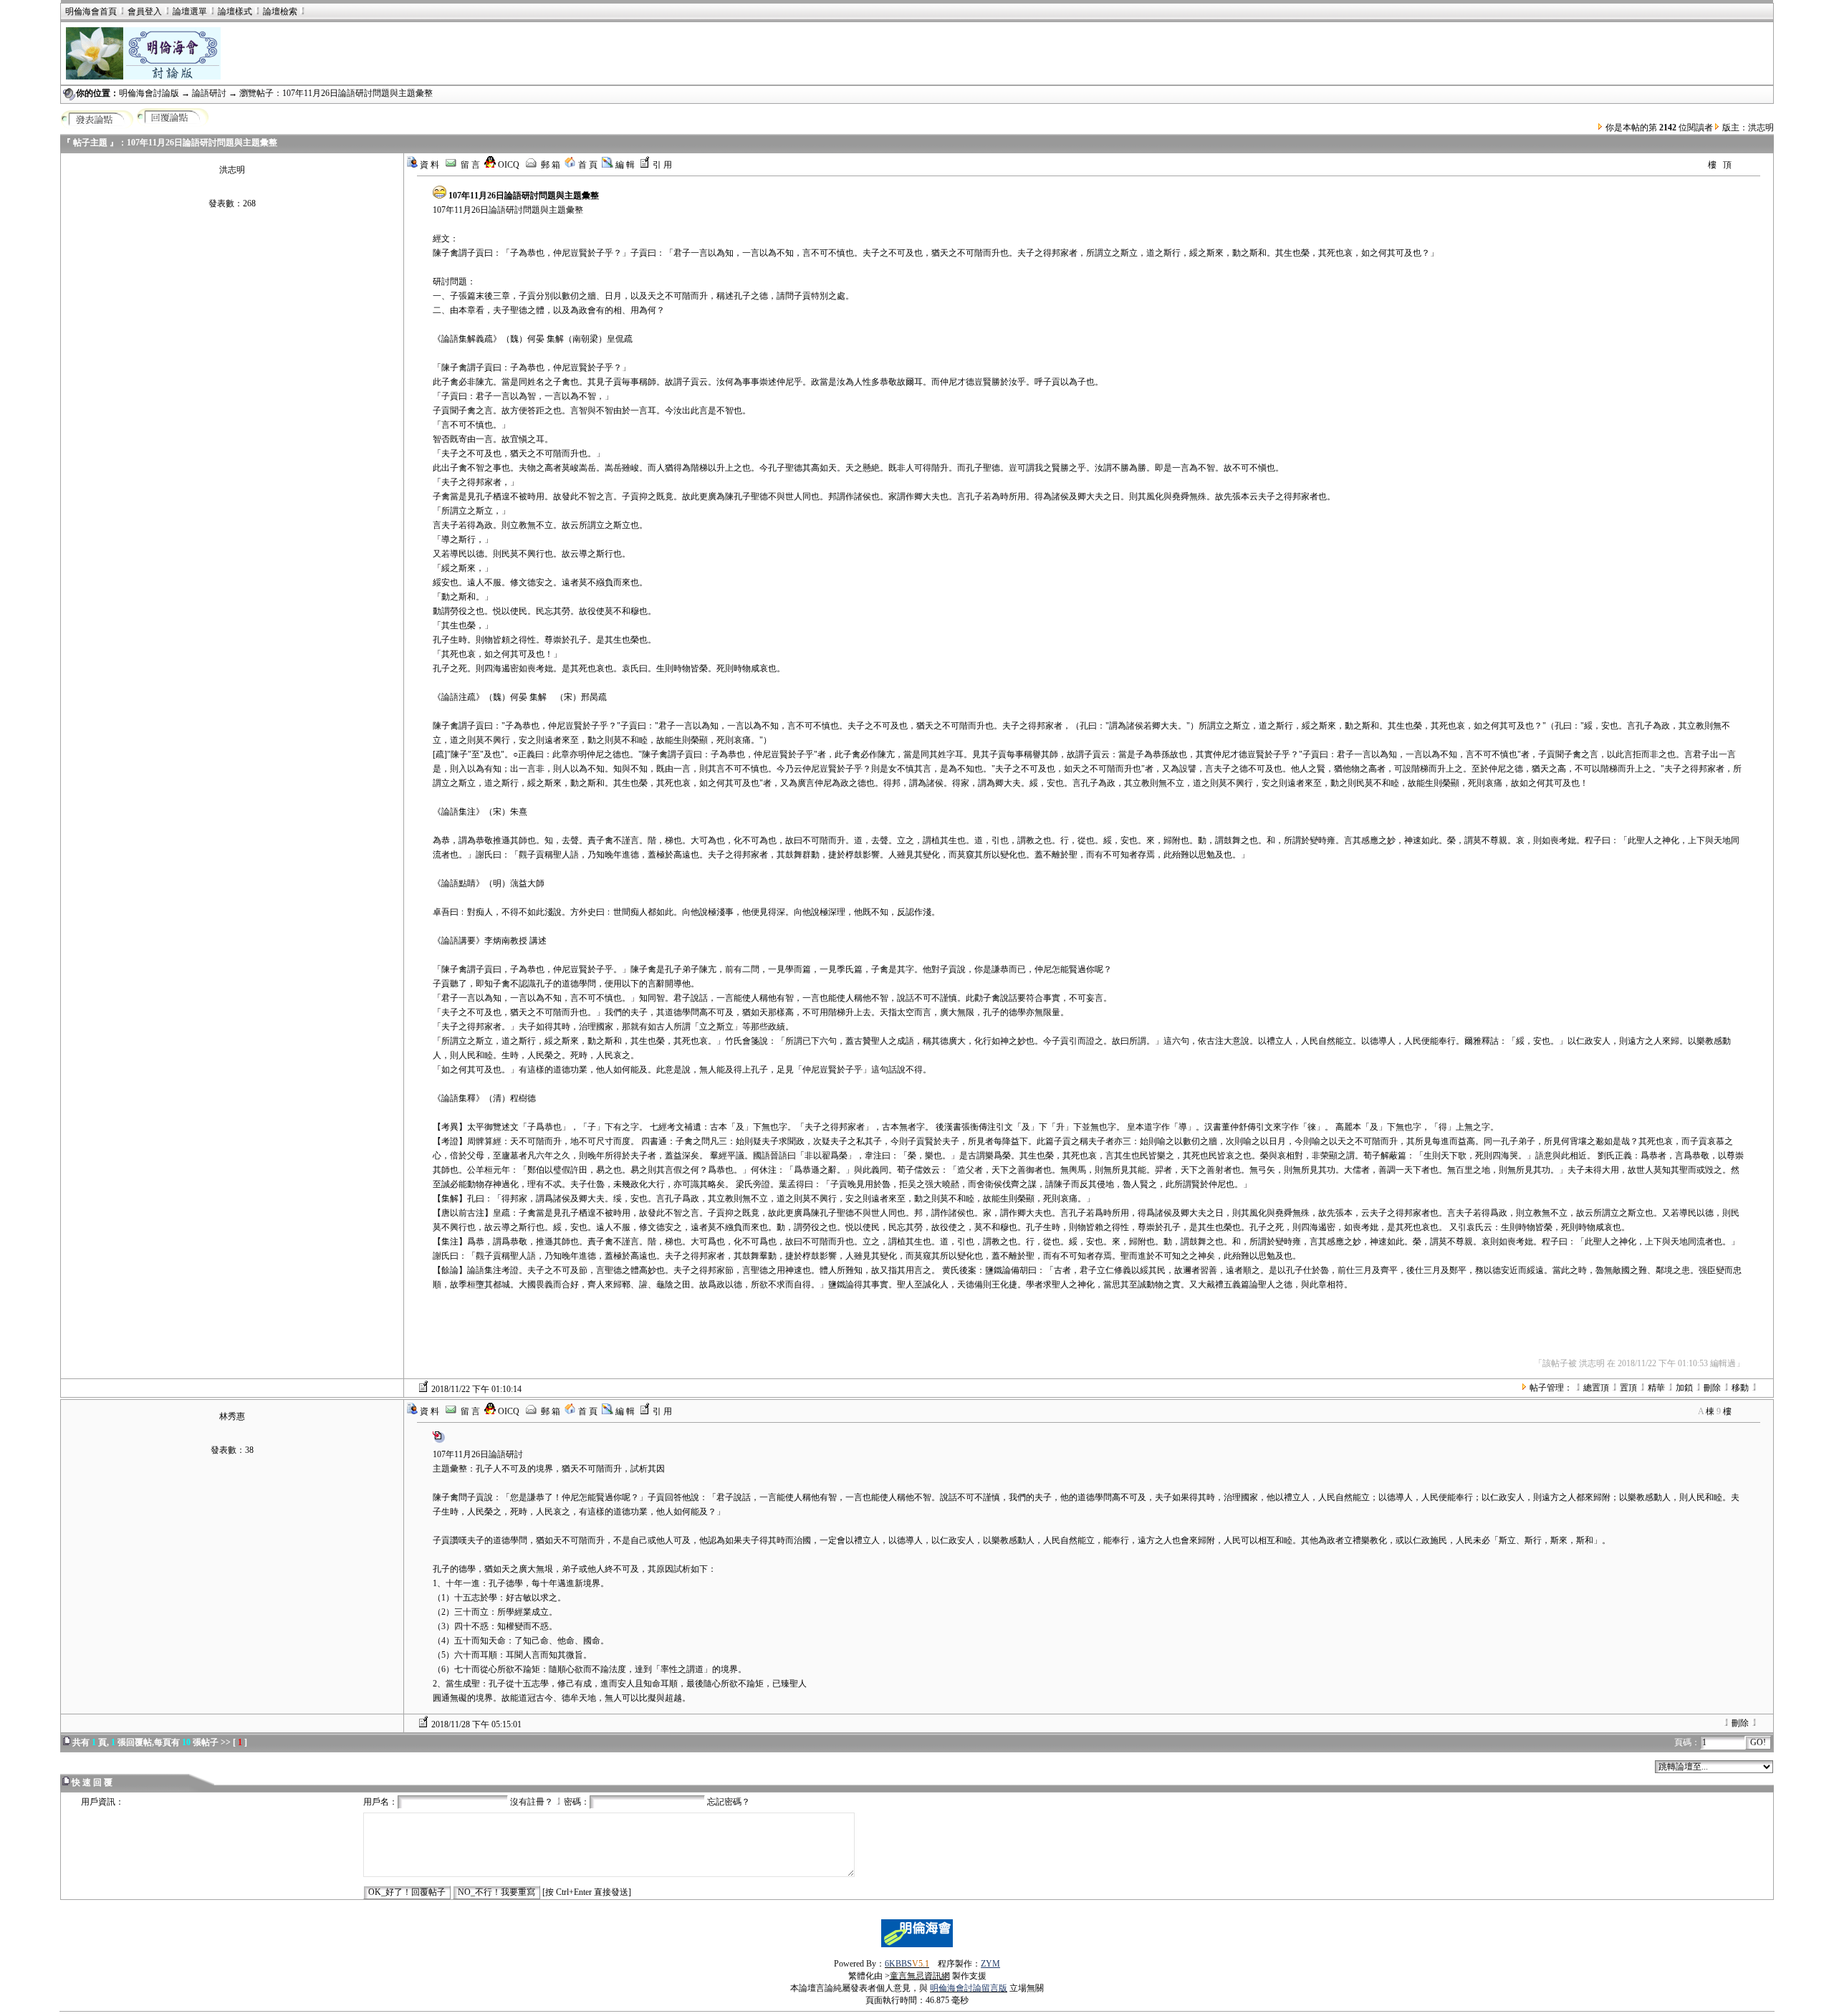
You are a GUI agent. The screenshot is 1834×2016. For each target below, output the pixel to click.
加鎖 (1684, 1388)
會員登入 (145, 11)
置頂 (1628, 1388)
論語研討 (210, 93)
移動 (1740, 1388)
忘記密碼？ (729, 1802)
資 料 (428, 165)
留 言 (469, 165)
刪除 (1712, 1388)
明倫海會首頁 (91, 11)
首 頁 (587, 165)
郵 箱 (549, 165)
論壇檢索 (280, 11)
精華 (1656, 1388)
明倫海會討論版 (149, 93)
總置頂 (1596, 1388)
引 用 (661, 165)
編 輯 (624, 165)
